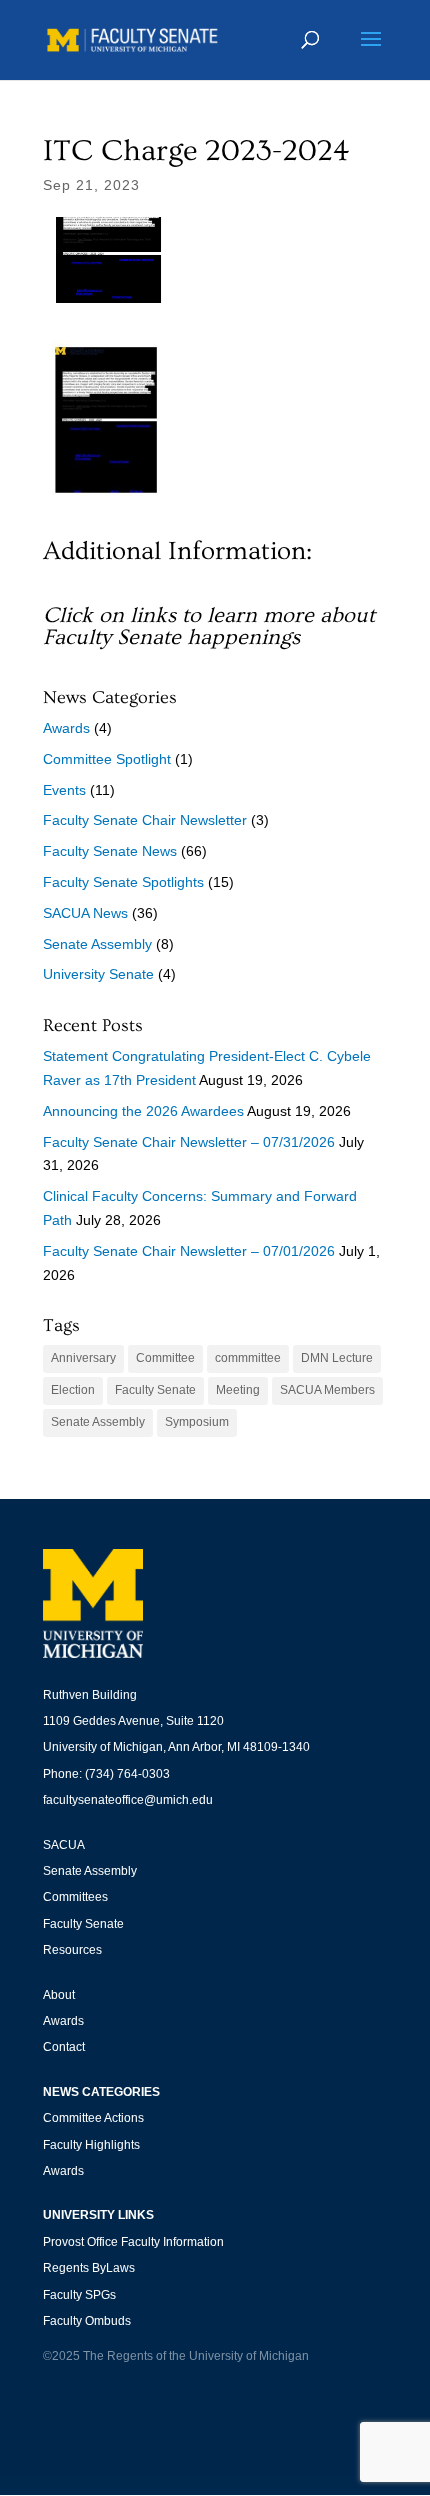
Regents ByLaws (89, 2268)
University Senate (98, 974)
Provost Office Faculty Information (133, 2242)
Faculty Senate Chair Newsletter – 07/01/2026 (189, 1251)
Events (64, 790)
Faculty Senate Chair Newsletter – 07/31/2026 (189, 1142)
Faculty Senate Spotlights (123, 882)
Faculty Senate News (110, 851)
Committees (75, 1897)
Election (73, 1390)
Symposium (197, 1422)
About (59, 1995)
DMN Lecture (337, 1358)
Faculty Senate (155, 1390)
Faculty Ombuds (87, 2321)
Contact (64, 2047)
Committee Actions (93, 2118)
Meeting (238, 1390)
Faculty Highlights (91, 2145)
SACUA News (85, 913)
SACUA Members (327, 1390)
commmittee (248, 1358)
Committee (165, 1358)
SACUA (64, 1845)
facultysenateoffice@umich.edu (128, 1800)
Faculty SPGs (79, 2295)
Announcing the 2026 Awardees (143, 1111)
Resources (72, 1950)
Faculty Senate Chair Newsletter (145, 820)
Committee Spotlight (107, 759)
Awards (66, 728)
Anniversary (83, 1358)
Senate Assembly (97, 944)
